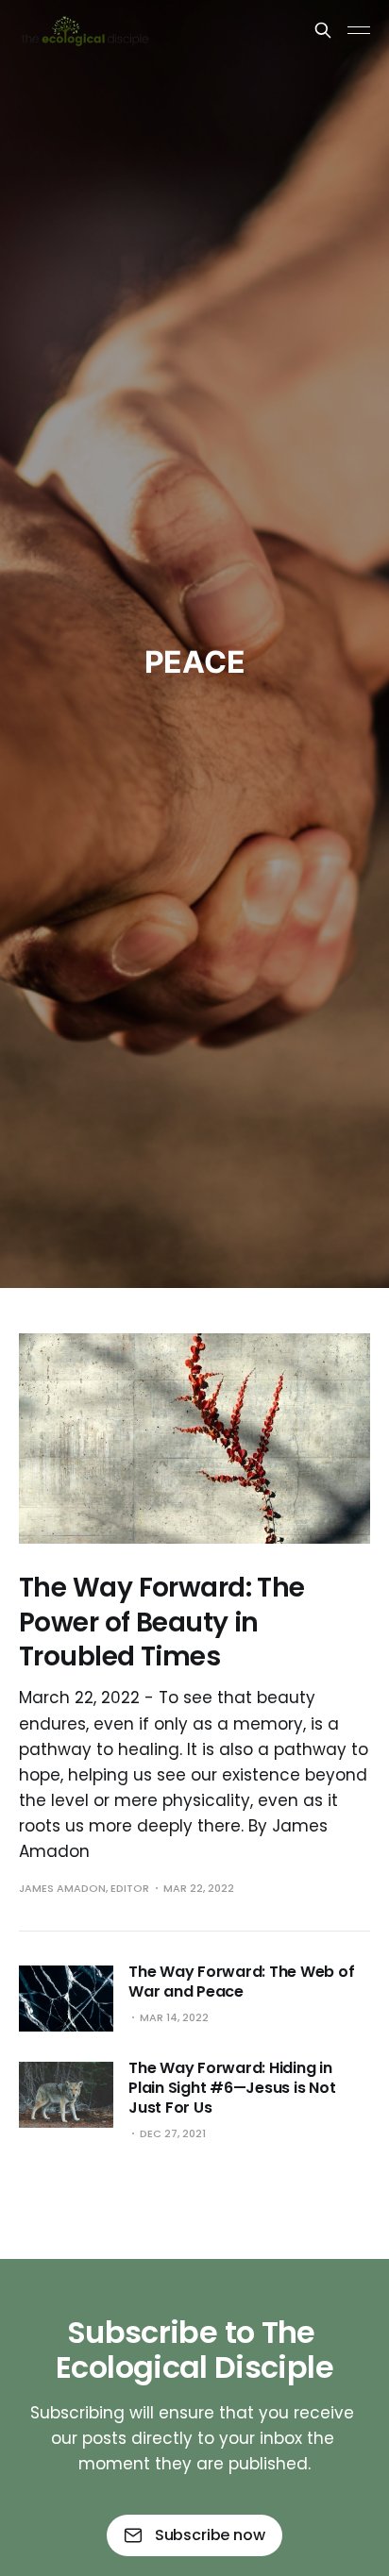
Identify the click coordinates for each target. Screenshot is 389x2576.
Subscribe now (210, 2535)
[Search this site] (323, 30)
